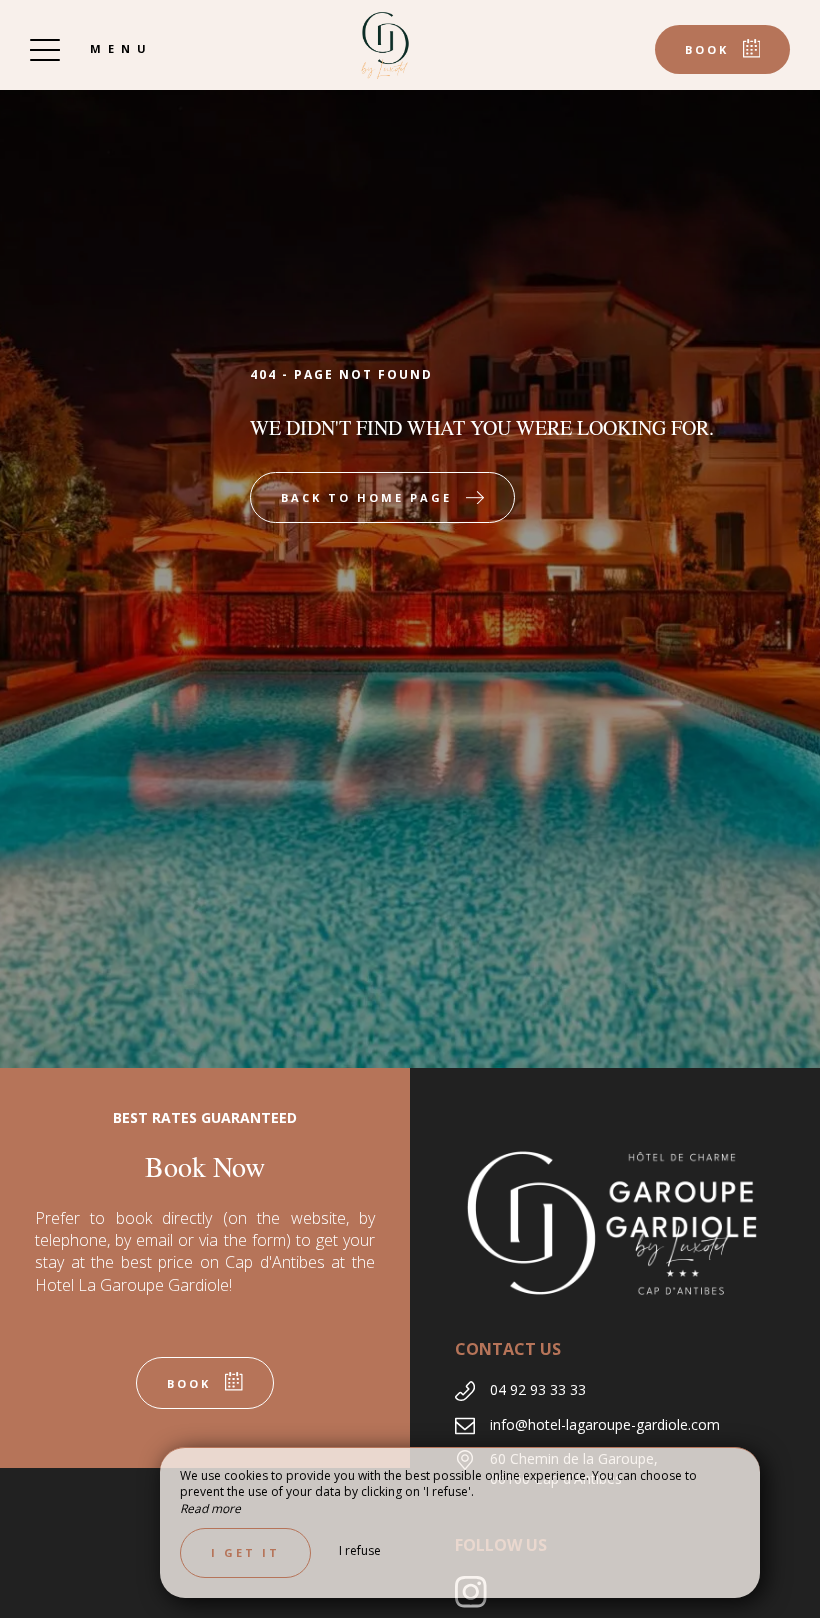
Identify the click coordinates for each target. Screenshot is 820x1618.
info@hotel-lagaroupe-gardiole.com (605, 1424)
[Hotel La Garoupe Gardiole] (385, 45)
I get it (245, 1552)
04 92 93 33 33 (538, 1389)
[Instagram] (478, 1602)
